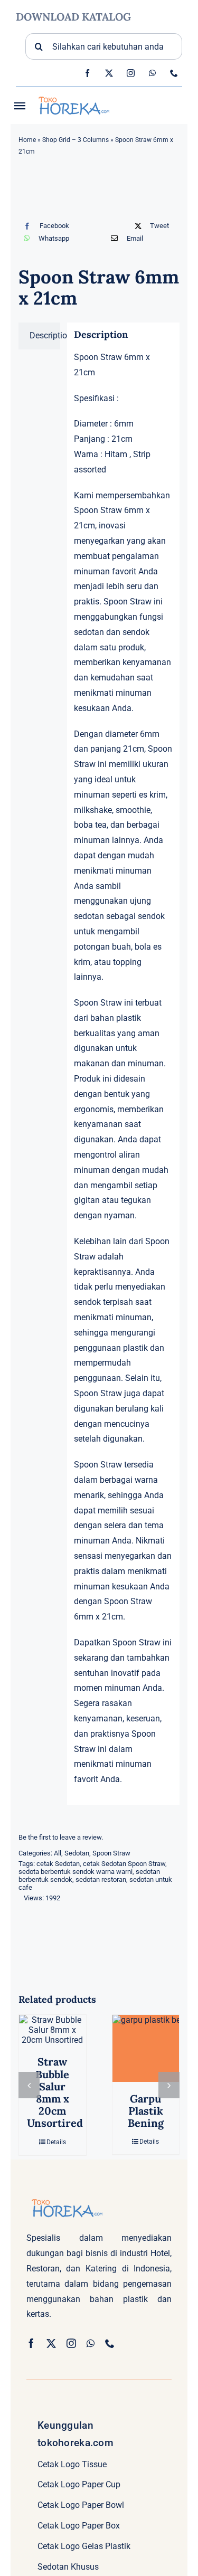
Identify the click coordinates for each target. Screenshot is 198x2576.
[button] (29, 2085)
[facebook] (87, 73)
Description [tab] (45, 335)
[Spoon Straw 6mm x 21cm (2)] (99, 191)
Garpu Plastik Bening (146, 2111)
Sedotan (77, 1853)
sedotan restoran (101, 1879)
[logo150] (73, 95)
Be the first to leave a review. (61, 1837)
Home (27, 140)
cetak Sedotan (58, 1864)
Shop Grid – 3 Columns (76, 140)
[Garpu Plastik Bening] (146, 2048)
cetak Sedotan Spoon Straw (124, 1864)
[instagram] (131, 73)
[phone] (174, 73)
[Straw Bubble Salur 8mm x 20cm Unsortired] (53, 2030)
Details (56, 2142)
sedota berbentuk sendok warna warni (76, 1872)
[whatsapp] (152, 73)
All (58, 1853)
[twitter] (109, 73)
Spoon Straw (111, 1853)
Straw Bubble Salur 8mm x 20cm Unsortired (55, 2092)
